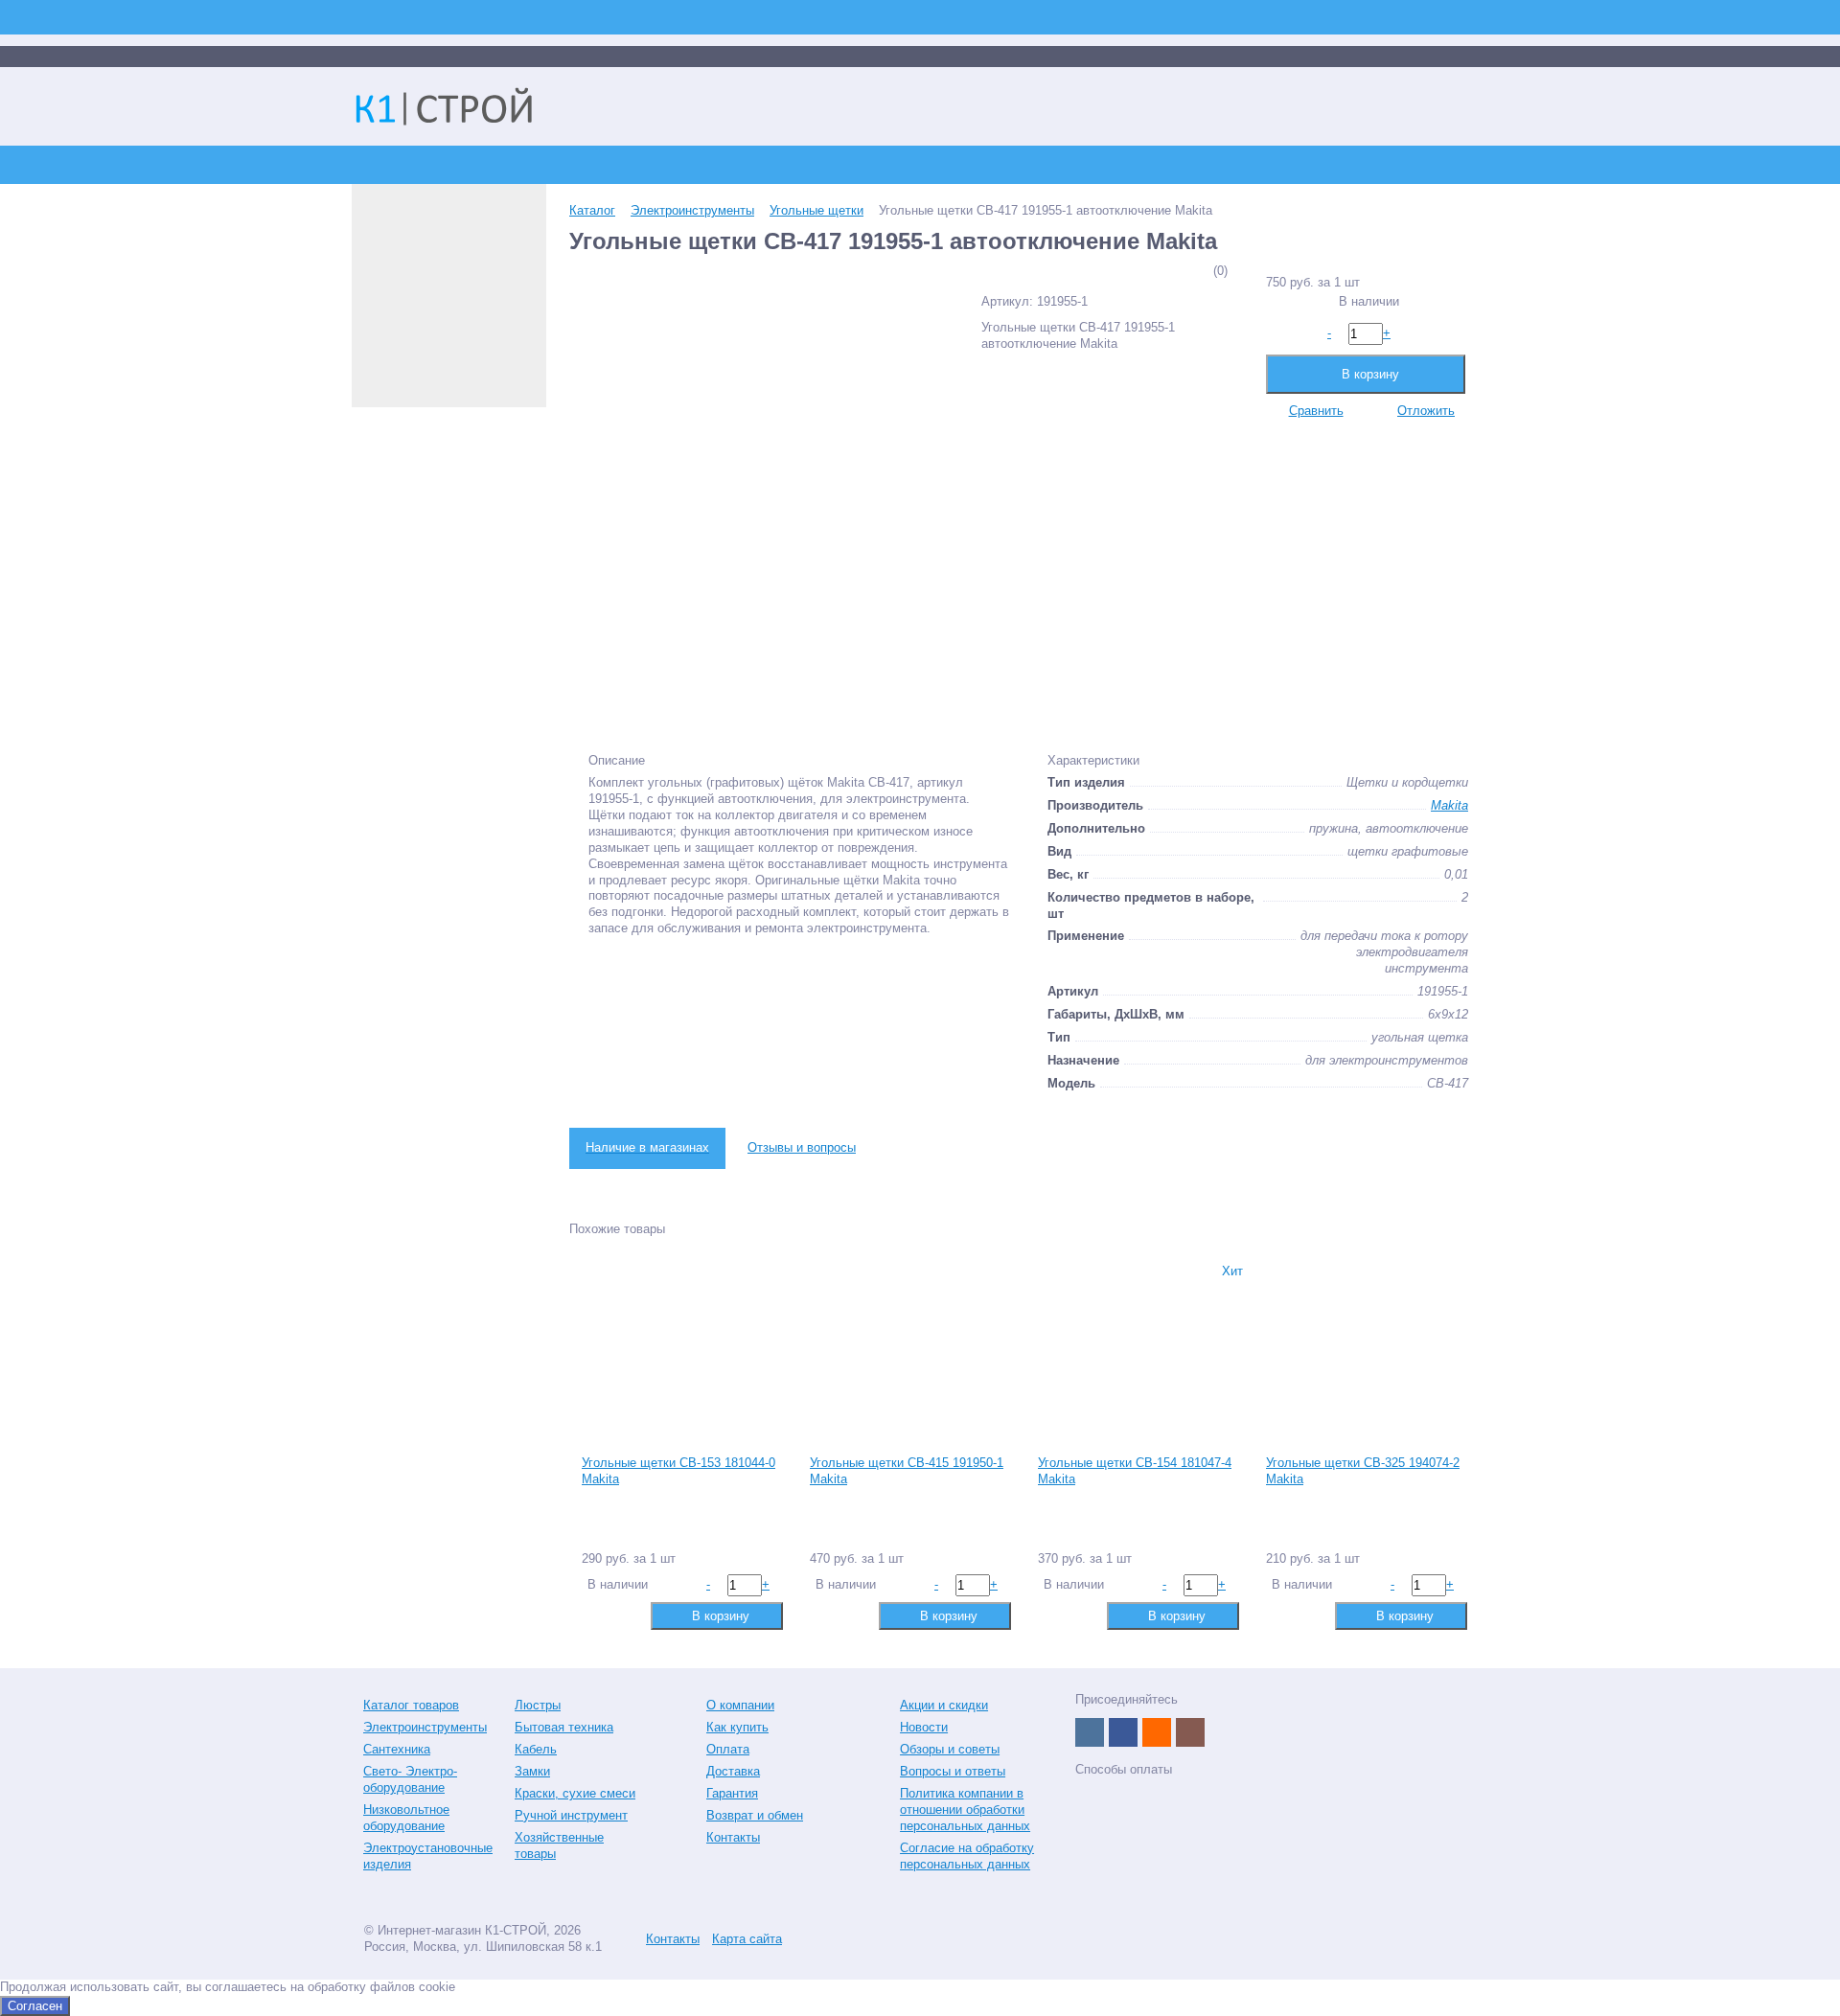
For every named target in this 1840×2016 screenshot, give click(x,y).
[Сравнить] (595, 1615)
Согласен (35, 2006)
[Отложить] (625, 1615)
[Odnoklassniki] (1157, 1732)
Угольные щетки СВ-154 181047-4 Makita (1135, 1471)
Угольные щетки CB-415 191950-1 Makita (907, 1471)
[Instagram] (1190, 1732)
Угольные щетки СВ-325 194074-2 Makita (1363, 1471)
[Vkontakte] (1090, 1732)
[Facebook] (1123, 1732)
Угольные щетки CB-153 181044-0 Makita (678, 1471)
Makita (1449, 805)
